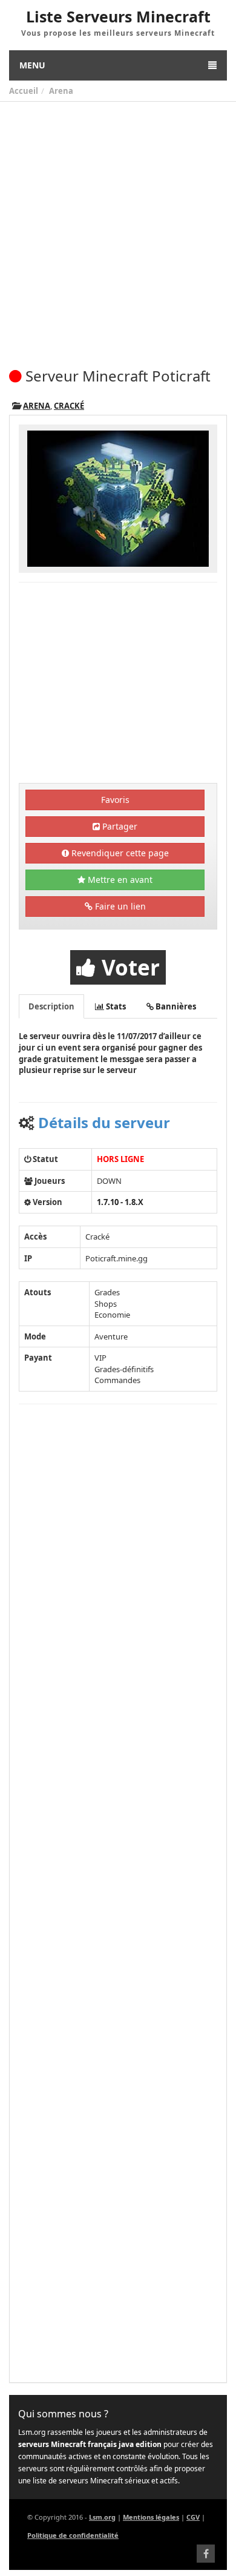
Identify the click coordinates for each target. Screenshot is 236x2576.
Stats (115, 1006)
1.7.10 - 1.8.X (120, 1202)
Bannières (175, 1006)
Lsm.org (102, 2517)
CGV (193, 2517)
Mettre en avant (119, 880)
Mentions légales (151, 2517)
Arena (61, 91)
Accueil (24, 91)
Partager (119, 826)
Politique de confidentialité (73, 2535)
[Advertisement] (118, 226)
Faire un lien (119, 906)
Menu (32, 65)
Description (51, 1006)
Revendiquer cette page (119, 853)
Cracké (69, 406)
